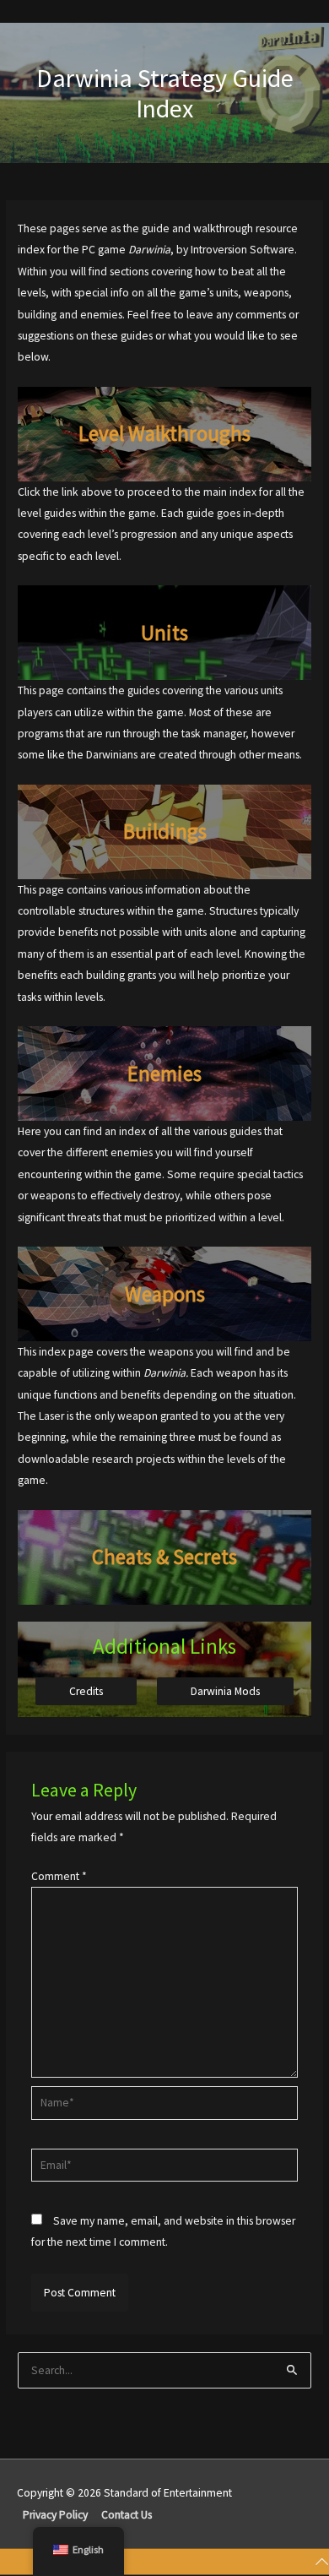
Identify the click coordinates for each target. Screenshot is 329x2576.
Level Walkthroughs (164, 433)
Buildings (165, 831)
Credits (86, 1691)
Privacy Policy (55, 2515)
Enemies (164, 1073)
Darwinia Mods (225, 1691)
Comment (59, 1876)
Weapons (165, 1294)
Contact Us (127, 2515)
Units (164, 633)
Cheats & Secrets (164, 1557)
